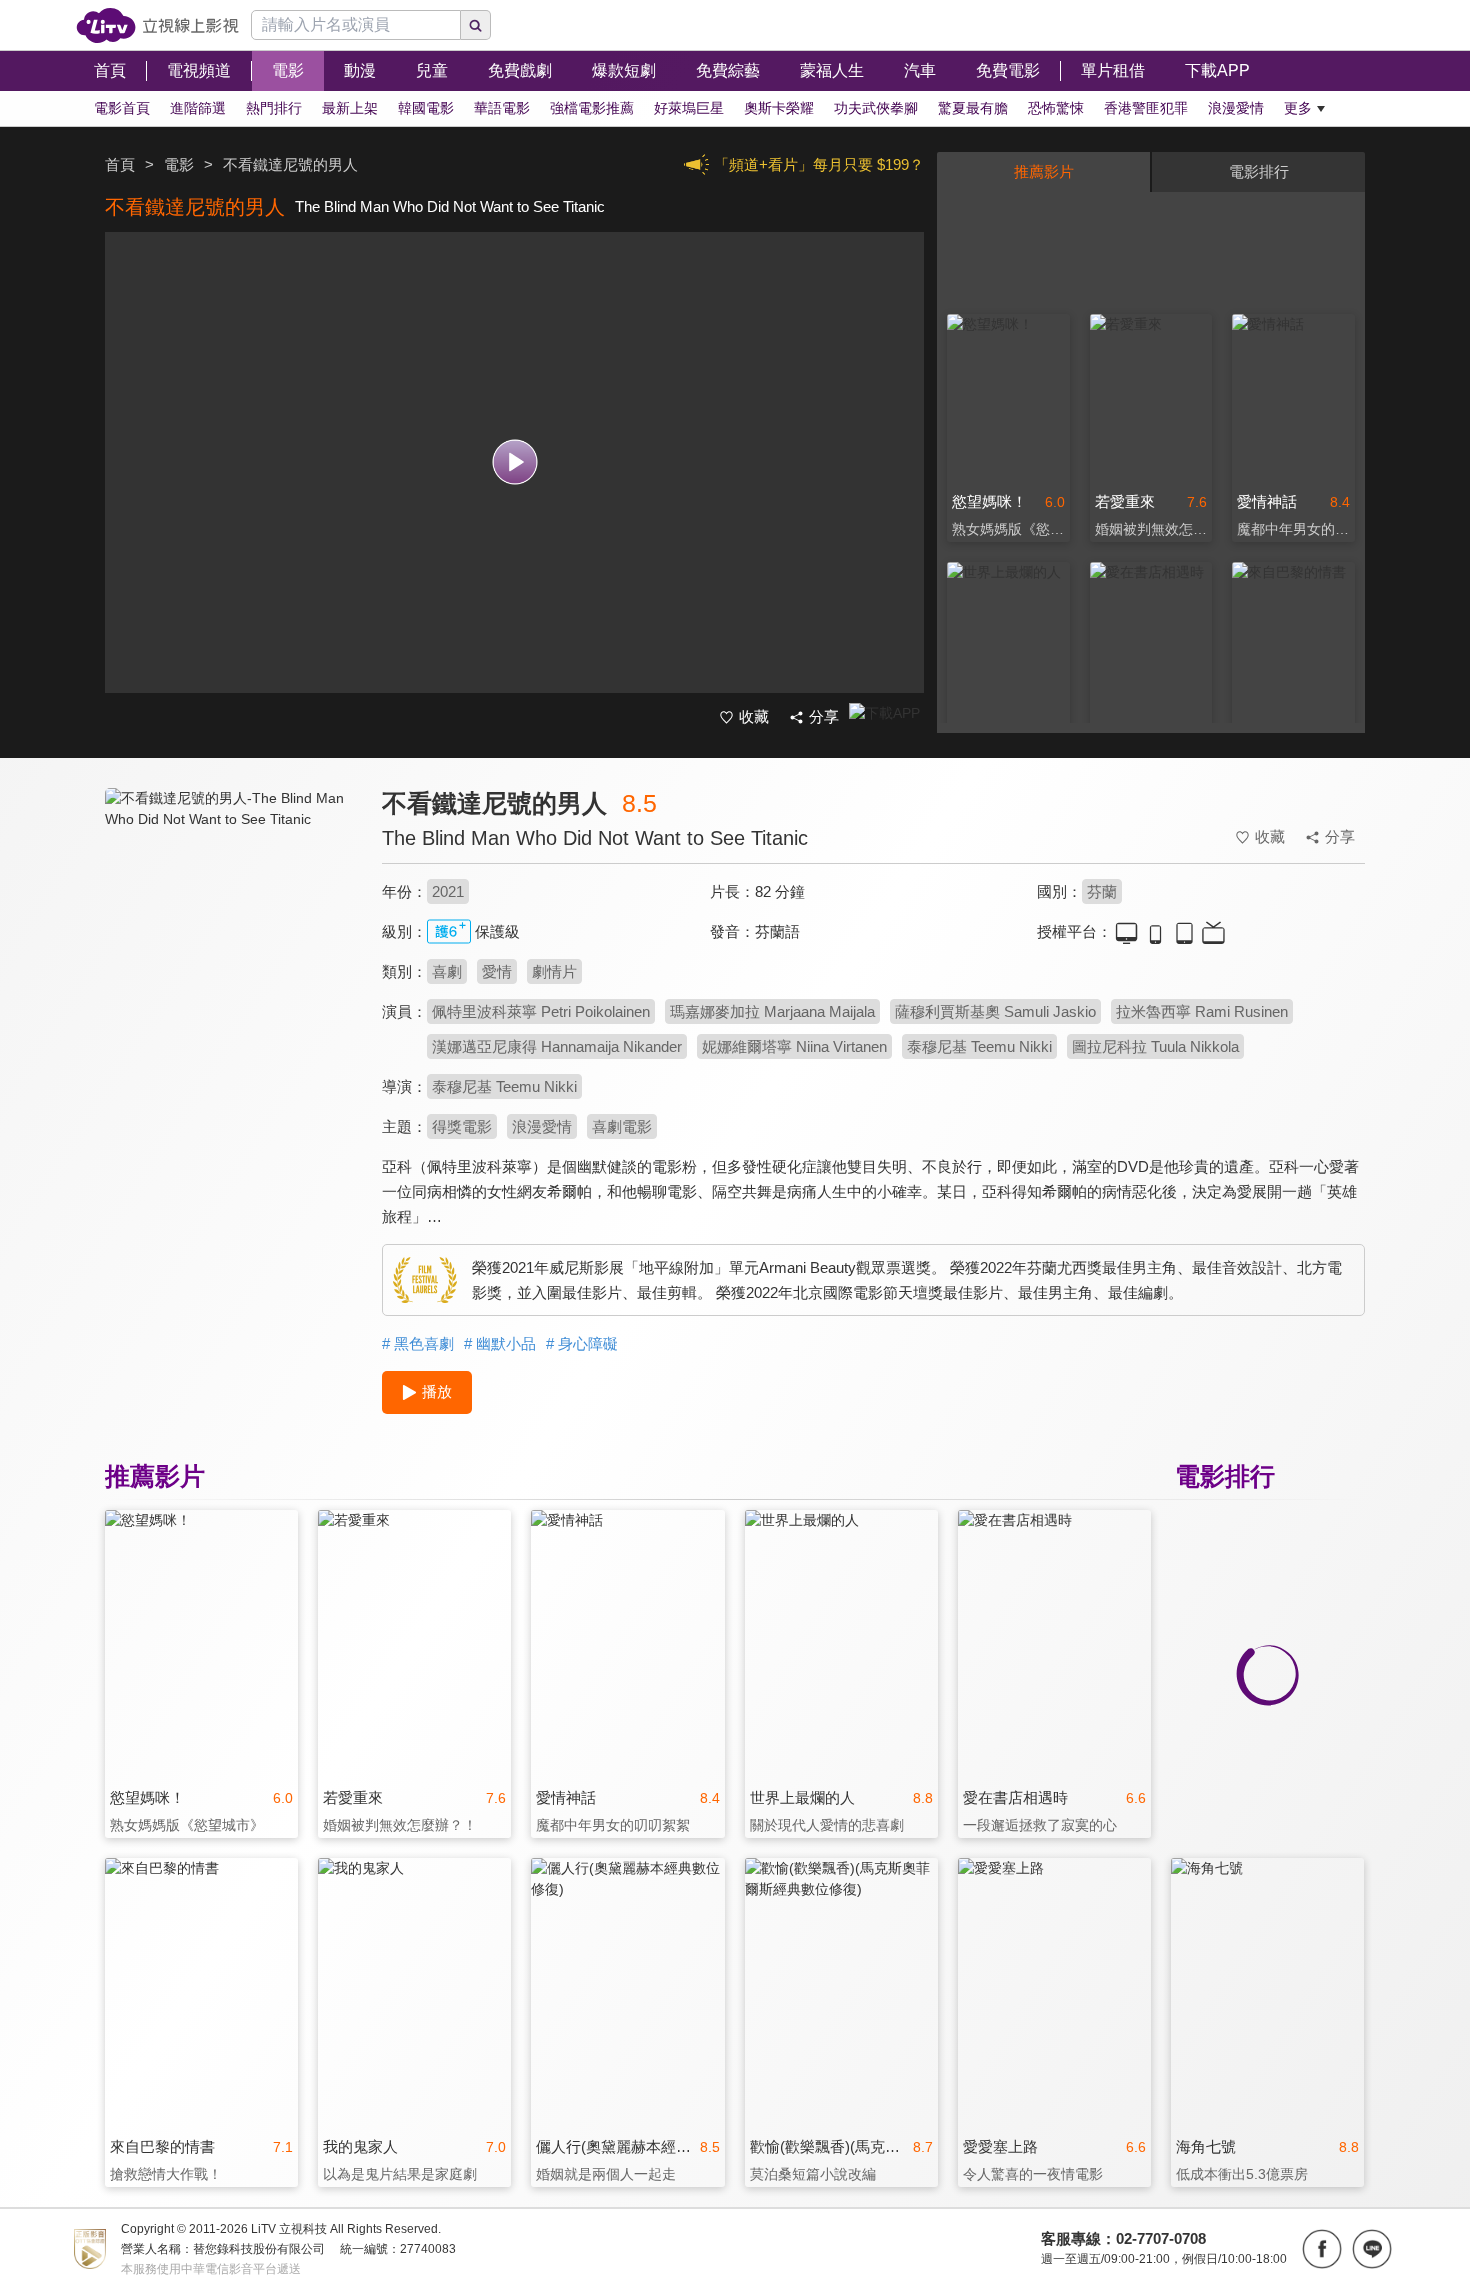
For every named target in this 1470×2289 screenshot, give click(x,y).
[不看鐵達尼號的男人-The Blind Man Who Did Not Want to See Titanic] (231, 966)
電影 (179, 164)
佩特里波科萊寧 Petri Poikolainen (541, 1011)
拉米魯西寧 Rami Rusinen (1202, 1011)
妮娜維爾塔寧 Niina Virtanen (794, 1046)
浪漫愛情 (542, 1126)
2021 (448, 891)
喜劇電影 (622, 1126)
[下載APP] (886, 718)
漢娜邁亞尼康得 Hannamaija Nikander (557, 1046)
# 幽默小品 (500, 1343)
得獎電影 (462, 1126)
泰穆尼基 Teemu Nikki (979, 1046)
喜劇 (447, 971)
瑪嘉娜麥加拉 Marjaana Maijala (772, 1011)
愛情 (497, 971)
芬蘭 (1102, 891)
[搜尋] (476, 25)
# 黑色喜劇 (418, 1343)
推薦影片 (1044, 171)
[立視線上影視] (157, 25)
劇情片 (554, 971)
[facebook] (1322, 2249)
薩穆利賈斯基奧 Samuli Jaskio (995, 1011)
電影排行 (1259, 171)
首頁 (120, 164)
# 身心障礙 (582, 1343)
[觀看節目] (514, 462)
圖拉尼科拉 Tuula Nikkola (1155, 1046)
